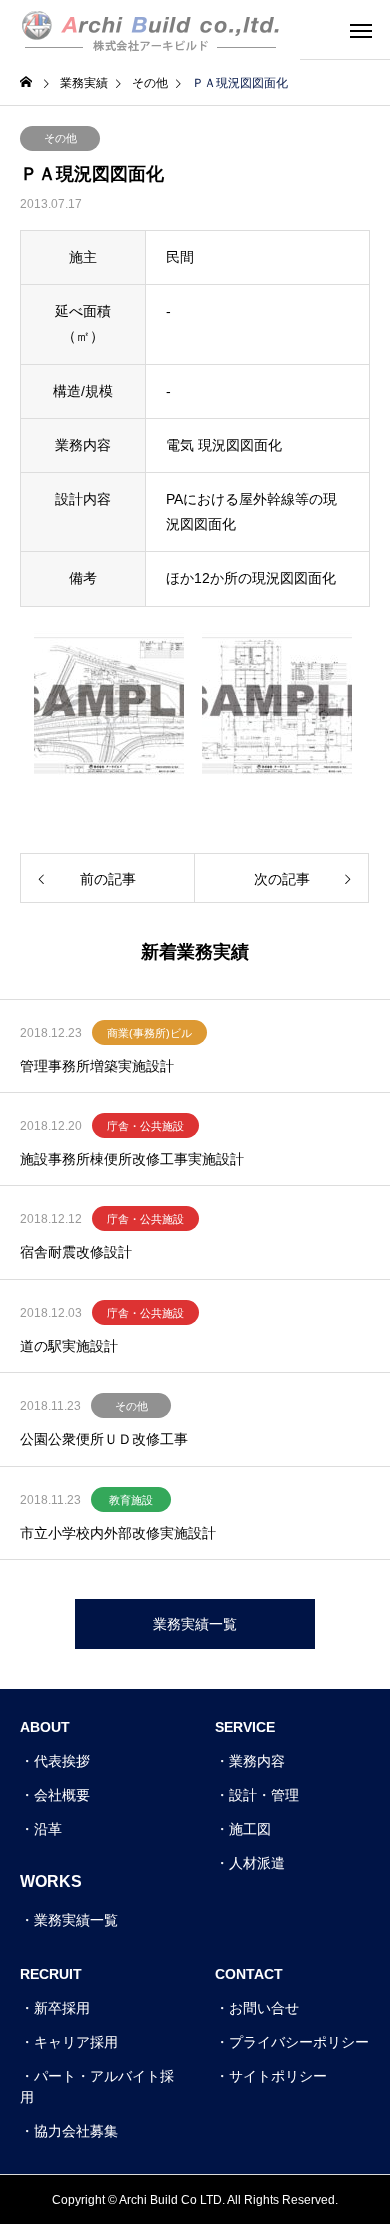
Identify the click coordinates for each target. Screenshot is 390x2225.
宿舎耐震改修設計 (76, 1252)
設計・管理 (264, 1795)
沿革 (48, 1829)
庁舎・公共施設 (145, 1126)
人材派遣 (257, 1863)
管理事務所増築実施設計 (97, 1066)
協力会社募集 (76, 2131)
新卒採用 (62, 2008)
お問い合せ (264, 2008)
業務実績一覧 (76, 1920)
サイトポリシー (278, 2076)
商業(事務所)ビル (149, 1033)
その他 (60, 138)
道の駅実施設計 (69, 1346)
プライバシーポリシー (299, 2042)
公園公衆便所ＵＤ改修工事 (104, 1439)
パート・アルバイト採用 (97, 2086)
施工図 (250, 1829)
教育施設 (131, 1500)
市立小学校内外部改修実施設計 (118, 1533)
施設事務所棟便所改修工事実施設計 (132, 1159)
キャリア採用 (76, 2042)
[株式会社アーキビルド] (150, 30)
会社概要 (62, 1795)
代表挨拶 (62, 1761)
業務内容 (257, 1761)
